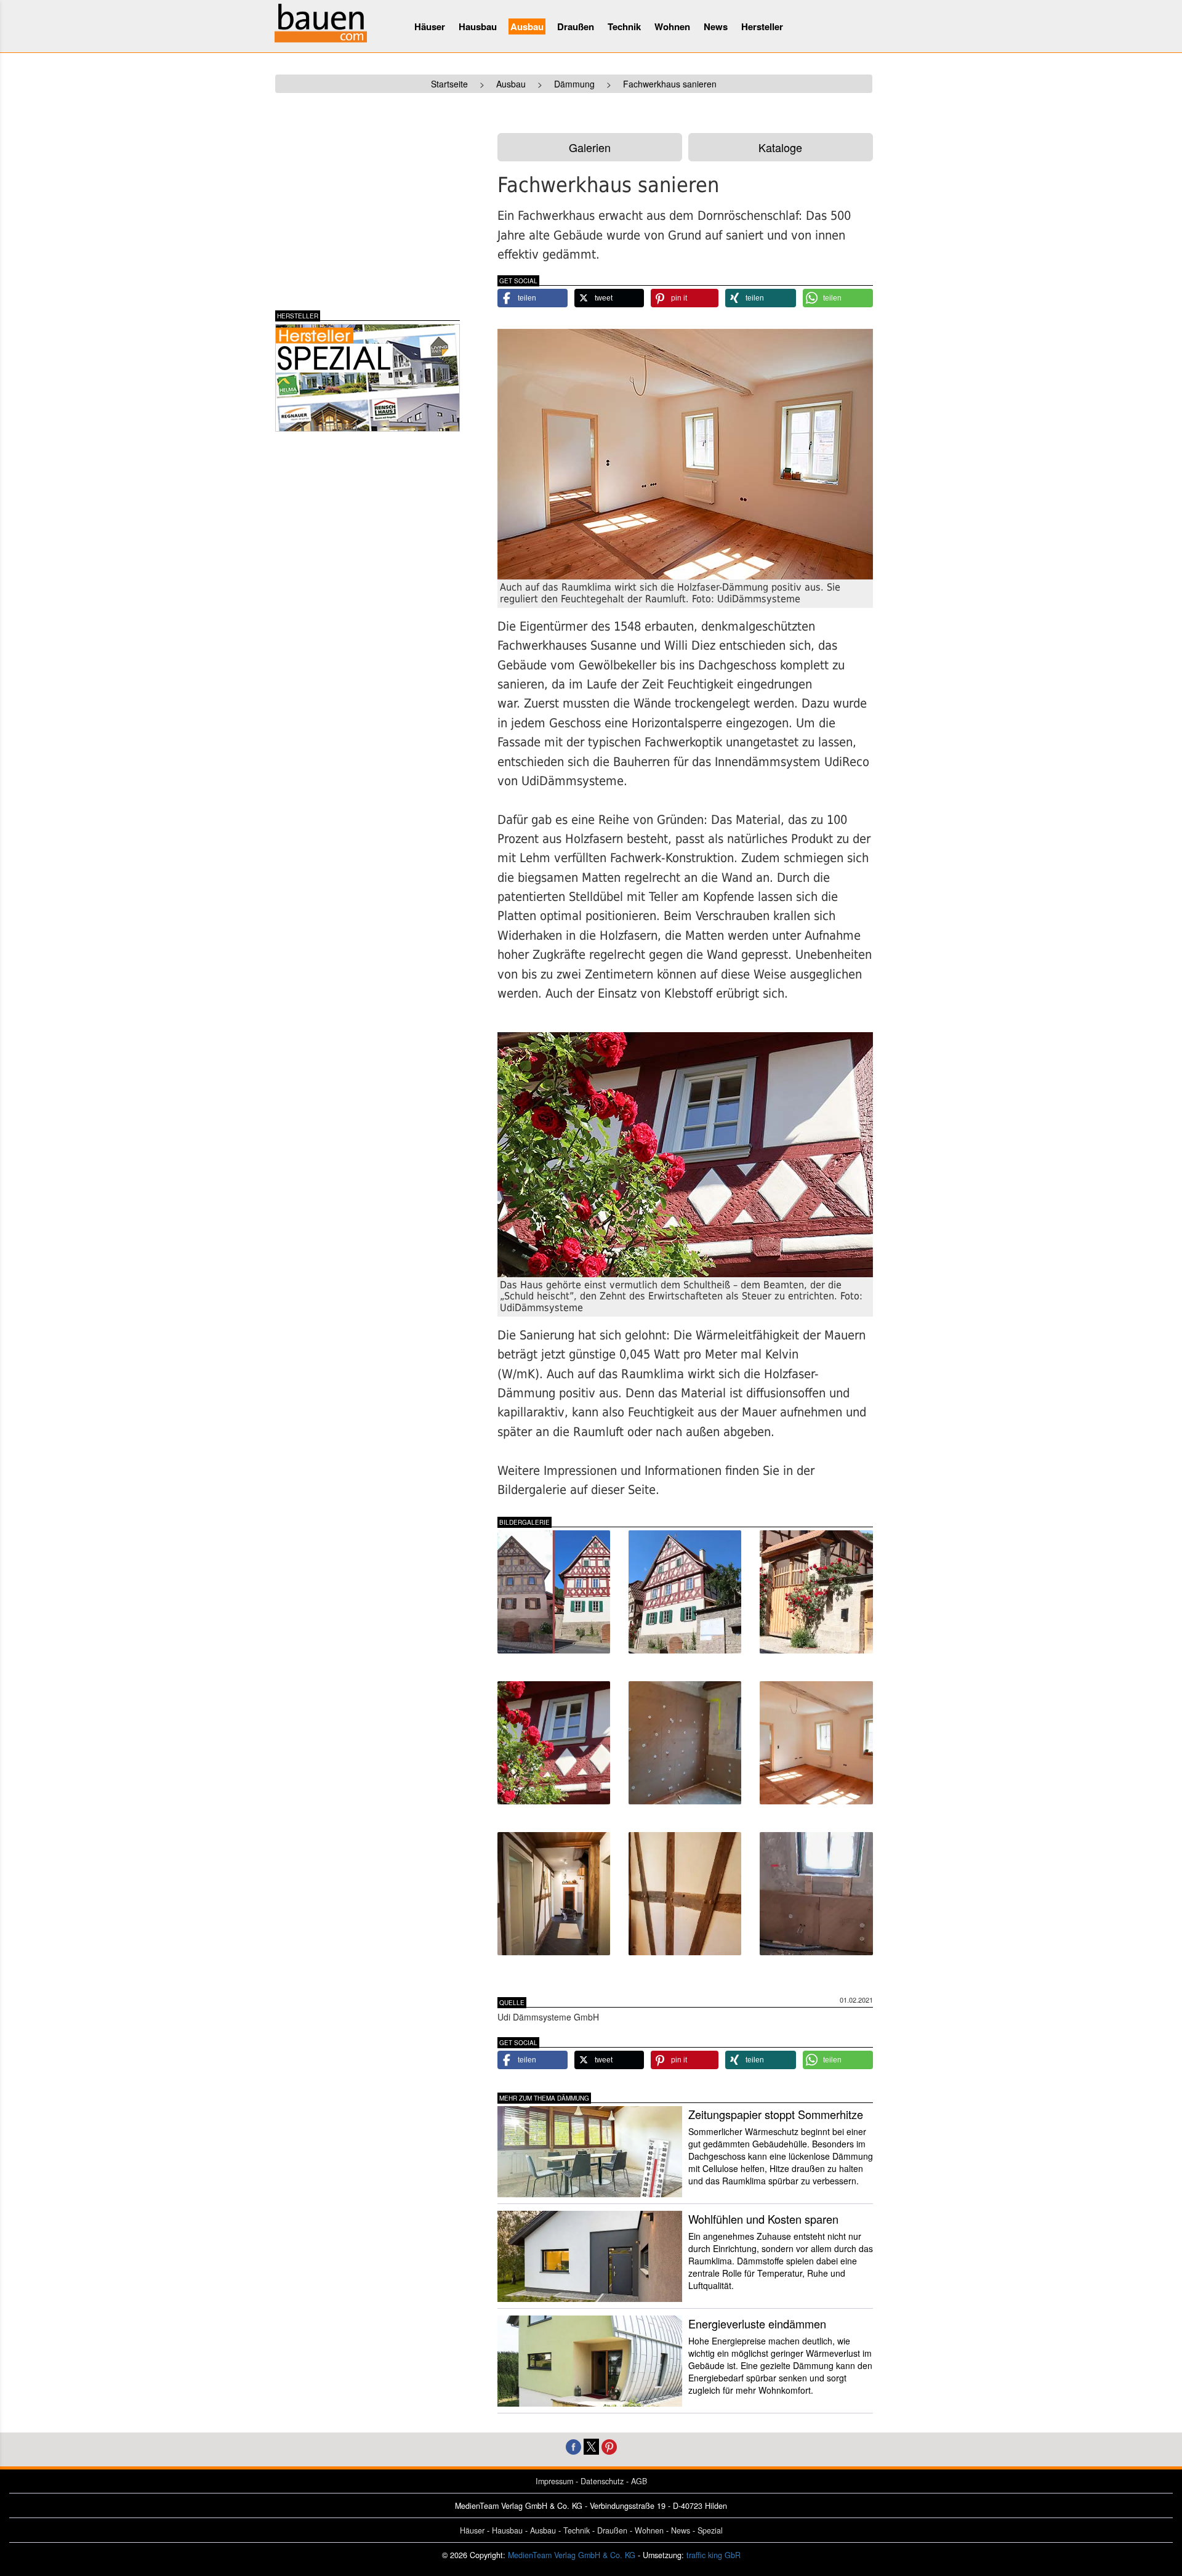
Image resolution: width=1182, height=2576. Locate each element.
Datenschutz (602, 2481)
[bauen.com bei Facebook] (573, 2445)
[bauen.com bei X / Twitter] (591, 2445)
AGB (639, 2481)
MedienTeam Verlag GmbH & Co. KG (572, 2555)
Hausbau (478, 26)
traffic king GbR (714, 2555)
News (716, 26)
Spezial (710, 2530)
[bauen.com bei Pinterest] (609, 2445)
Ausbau (527, 26)
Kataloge (780, 147)
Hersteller (762, 26)
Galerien (590, 147)
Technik (624, 26)
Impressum (554, 2481)
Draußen (576, 26)
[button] (533, 298)
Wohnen (672, 26)
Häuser (430, 26)
